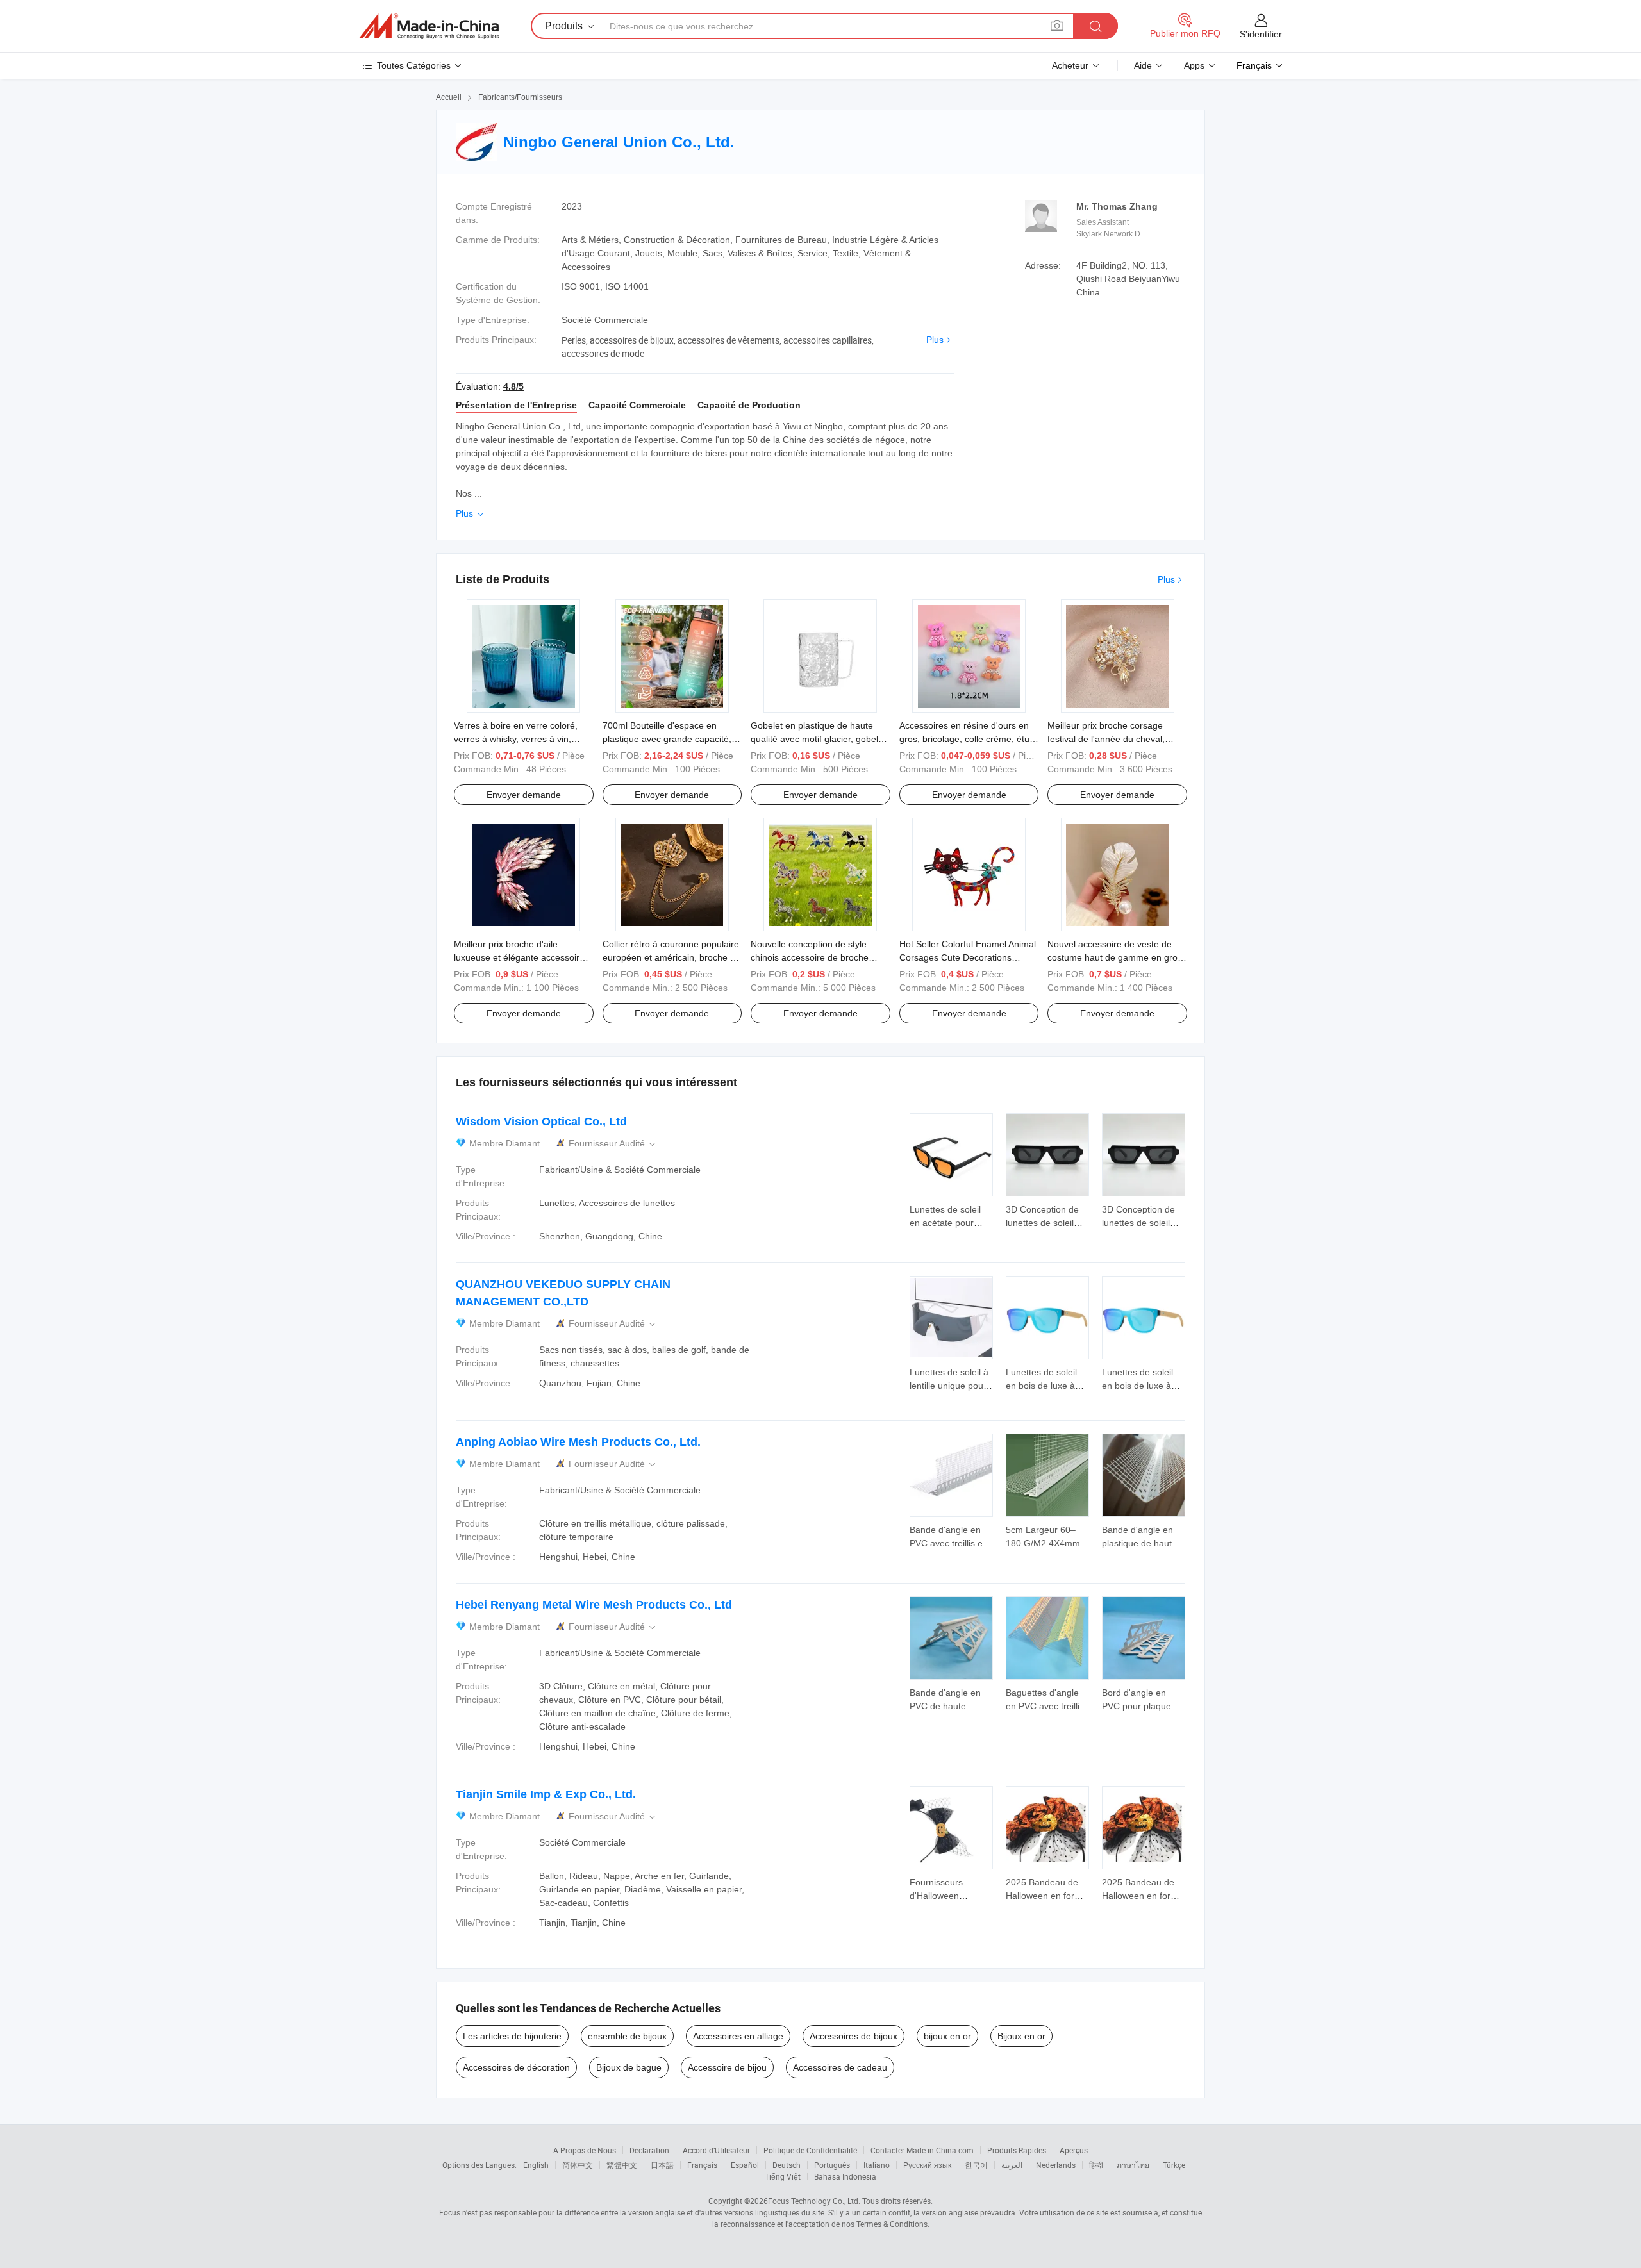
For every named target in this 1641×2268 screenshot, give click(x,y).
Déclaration (649, 2150)
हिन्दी (1096, 2165)
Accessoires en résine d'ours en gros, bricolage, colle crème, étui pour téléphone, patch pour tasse (967, 739)
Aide (1143, 65)
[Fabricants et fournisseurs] (429, 26)
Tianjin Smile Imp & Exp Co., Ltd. (546, 1794)
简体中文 (578, 2165)
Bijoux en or (1021, 2036)
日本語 (662, 2165)
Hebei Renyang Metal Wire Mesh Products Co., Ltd (594, 1605)
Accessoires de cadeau (840, 2067)
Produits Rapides (1017, 2150)
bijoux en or (947, 2036)
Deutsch (787, 2165)
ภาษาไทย (1133, 2165)
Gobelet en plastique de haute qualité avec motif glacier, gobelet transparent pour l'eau (818, 739)
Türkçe (1174, 2165)
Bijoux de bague (629, 2067)
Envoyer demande (524, 795)
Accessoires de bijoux (854, 2036)
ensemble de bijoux (627, 2036)
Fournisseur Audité (613, 1144)
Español (745, 2165)
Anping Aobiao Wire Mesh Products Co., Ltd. (578, 1442)
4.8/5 (513, 386)
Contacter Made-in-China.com (922, 2150)
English (536, 2165)
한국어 (976, 2165)
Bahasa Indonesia (845, 2176)
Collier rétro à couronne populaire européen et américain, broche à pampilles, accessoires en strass (671, 957)
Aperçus (1074, 2150)
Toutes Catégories (414, 65)
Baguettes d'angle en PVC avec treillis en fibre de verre (1045, 1706)
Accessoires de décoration (516, 2067)
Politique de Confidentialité (810, 2150)
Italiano (877, 2165)
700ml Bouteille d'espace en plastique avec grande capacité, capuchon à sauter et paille (667, 739)
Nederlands (1056, 2165)
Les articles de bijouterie (512, 2036)
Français (702, 2165)
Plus (935, 340)
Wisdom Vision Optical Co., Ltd (541, 1122)
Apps (1194, 65)
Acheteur (1070, 65)
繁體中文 (622, 2165)
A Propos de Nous (585, 2150)
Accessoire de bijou (727, 2067)
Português (832, 2165)
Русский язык (927, 2165)
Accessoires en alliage (738, 2036)
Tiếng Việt (783, 2176)
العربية (1012, 2165)
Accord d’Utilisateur (716, 2150)
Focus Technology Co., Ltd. (814, 2201)
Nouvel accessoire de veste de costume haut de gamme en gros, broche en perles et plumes (1116, 957)
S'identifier (1261, 34)
